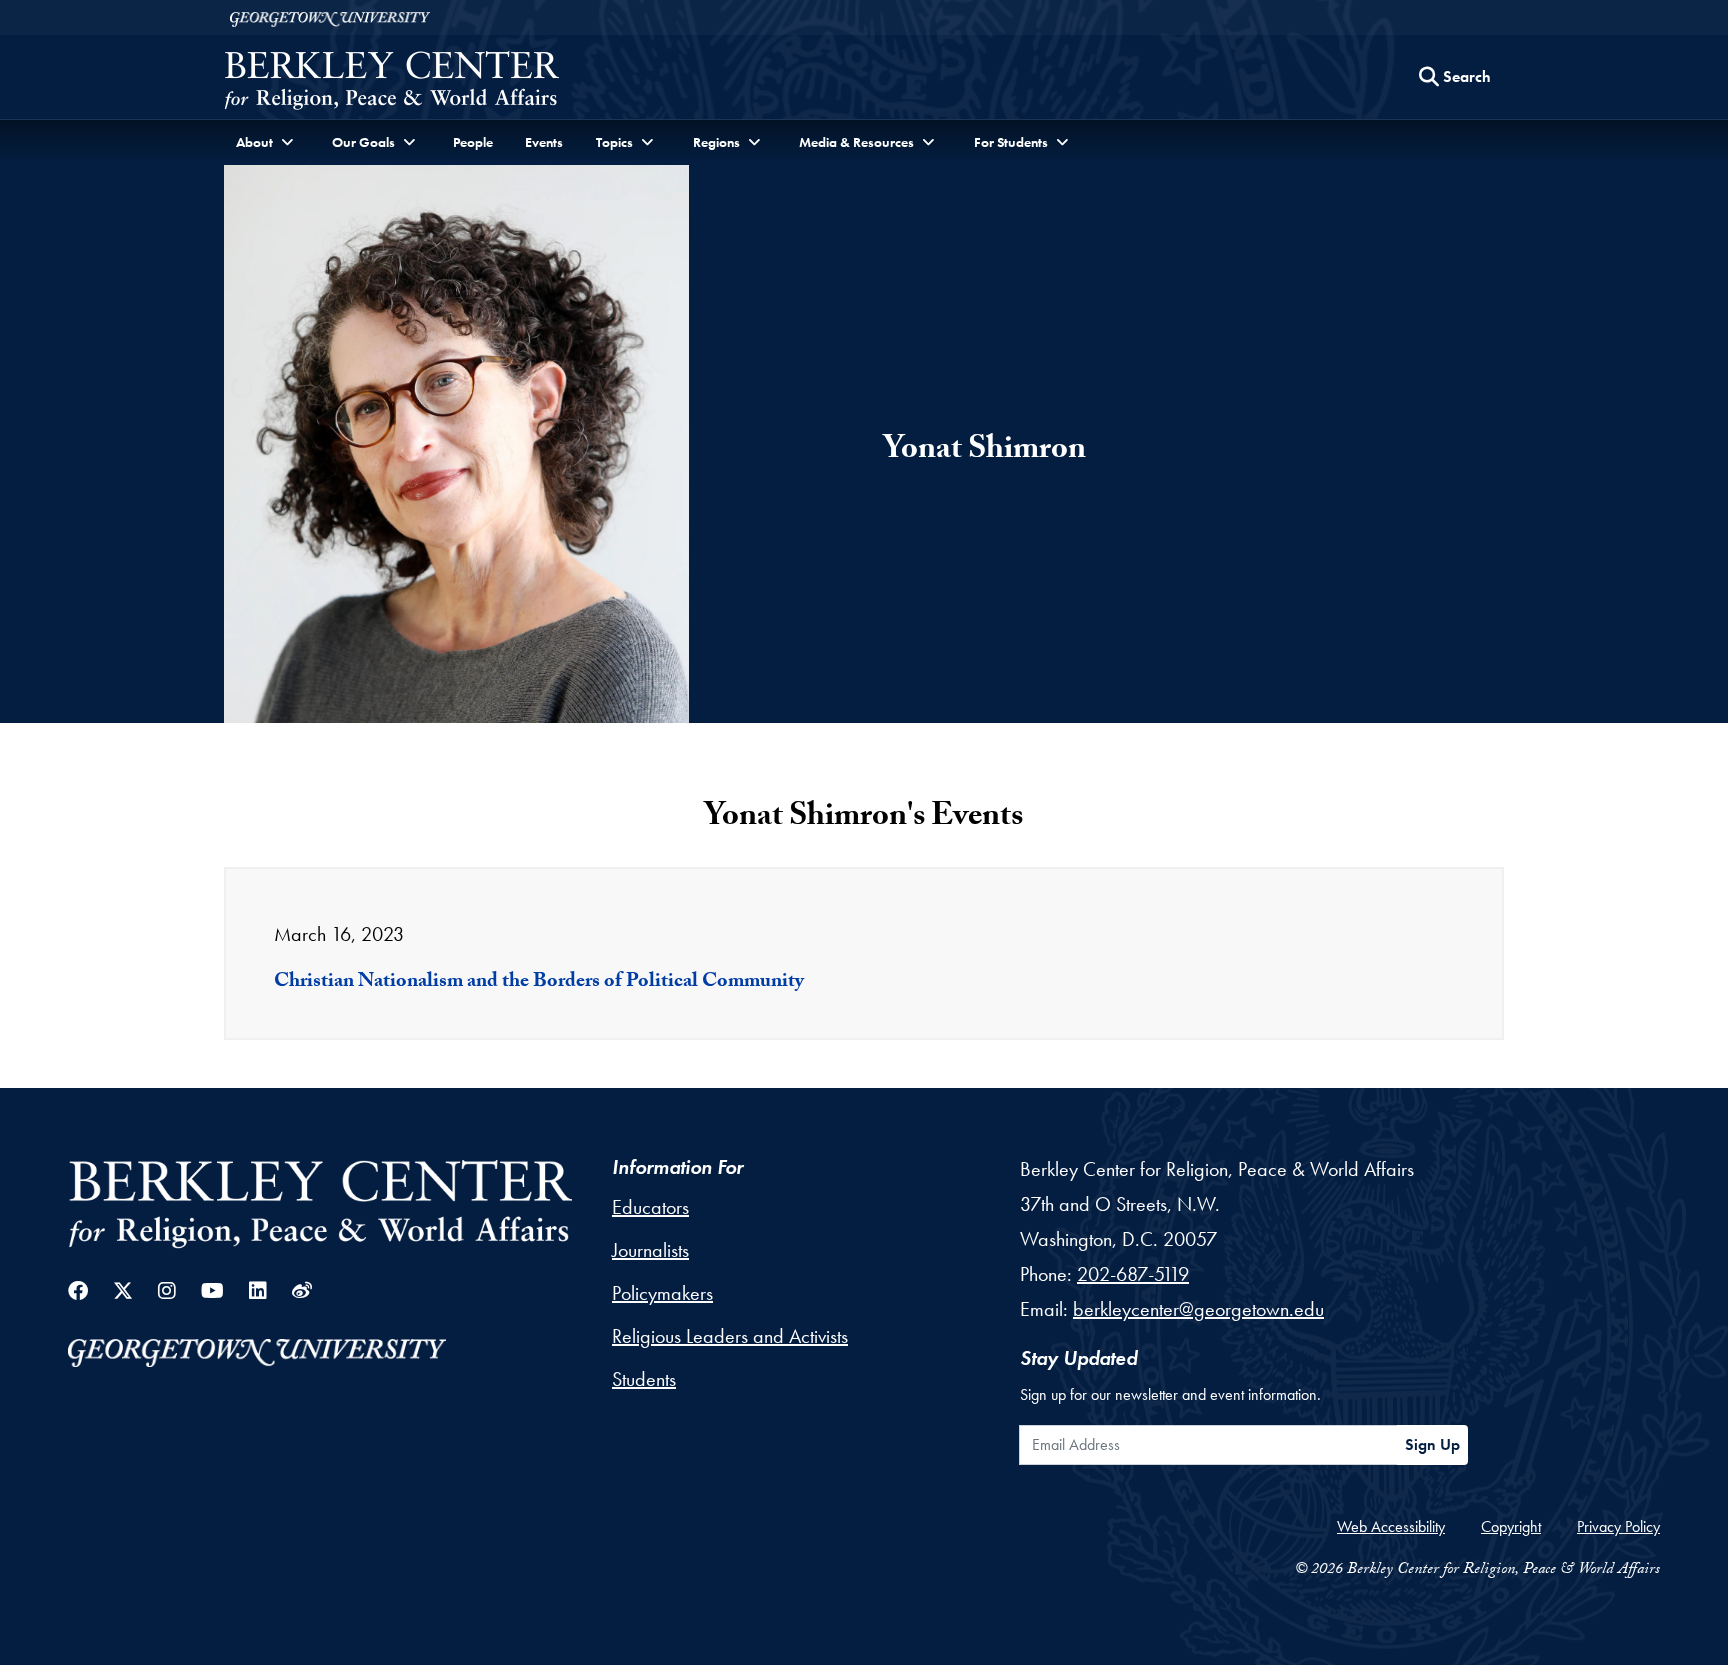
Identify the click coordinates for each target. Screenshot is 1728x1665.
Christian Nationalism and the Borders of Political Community (539, 983)
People (473, 142)
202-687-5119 (1133, 1274)
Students (644, 1379)
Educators (650, 1207)
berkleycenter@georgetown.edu (1198, 1309)
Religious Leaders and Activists (730, 1336)
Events (544, 142)
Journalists (650, 1250)
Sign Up (1432, 1444)
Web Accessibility (1391, 1526)
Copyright (1511, 1526)
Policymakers (662, 1293)
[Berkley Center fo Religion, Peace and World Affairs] (391, 82)
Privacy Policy (1618, 1526)
